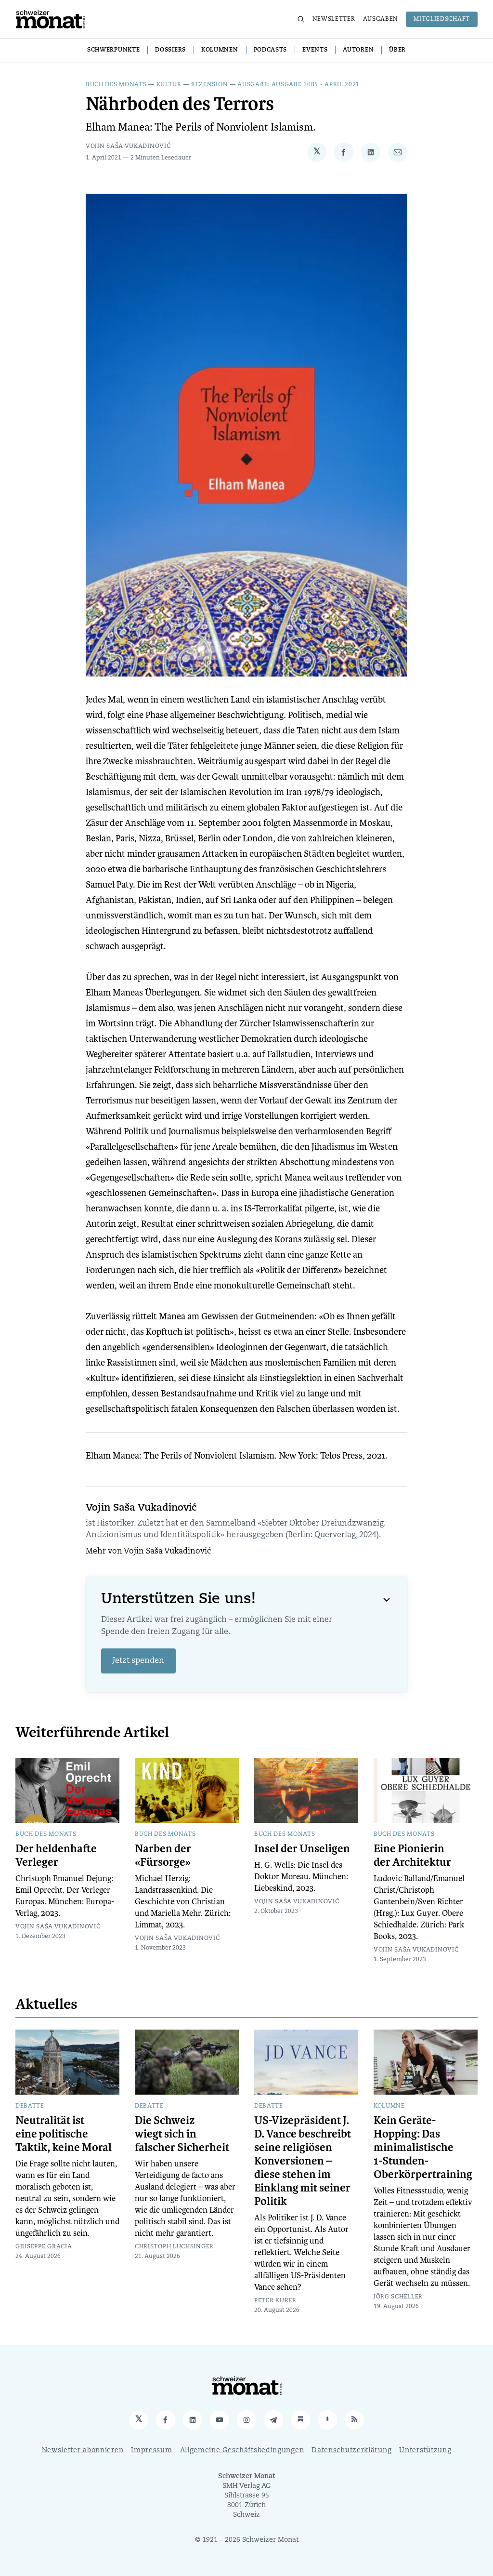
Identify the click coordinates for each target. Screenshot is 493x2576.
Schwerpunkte (113, 50)
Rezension (209, 85)
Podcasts (271, 50)
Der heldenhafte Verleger (56, 1856)
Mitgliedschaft (442, 19)
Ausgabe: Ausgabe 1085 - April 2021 (298, 85)
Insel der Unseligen (302, 1849)
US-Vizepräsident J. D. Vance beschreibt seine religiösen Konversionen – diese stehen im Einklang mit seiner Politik (303, 2161)
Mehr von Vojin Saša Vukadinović (148, 1552)
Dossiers (170, 50)
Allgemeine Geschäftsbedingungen (242, 2450)
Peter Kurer (275, 2301)
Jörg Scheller (398, 2297)
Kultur (169, 85)
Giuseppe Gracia (44, 2247)
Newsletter (334, 19)
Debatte (30, 2106)
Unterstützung (425, 2450)
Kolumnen (220, 50)
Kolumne (389, 2106)
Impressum (151, 2450)
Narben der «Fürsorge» (163, 1856)
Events (315, 50)
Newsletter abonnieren (83, 2450)
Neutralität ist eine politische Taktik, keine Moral (64, 2134)
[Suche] (301, 19)
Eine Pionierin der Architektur (412, 1856)
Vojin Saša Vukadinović (128, 146)
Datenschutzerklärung (351, 2450)
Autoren (358, 50)
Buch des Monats (116, 85)
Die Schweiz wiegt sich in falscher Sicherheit (182, 2134)
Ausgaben (381, 19)
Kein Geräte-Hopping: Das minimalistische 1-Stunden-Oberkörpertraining (423, 2148)
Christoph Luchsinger (174, 2247)
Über (397, 50)
